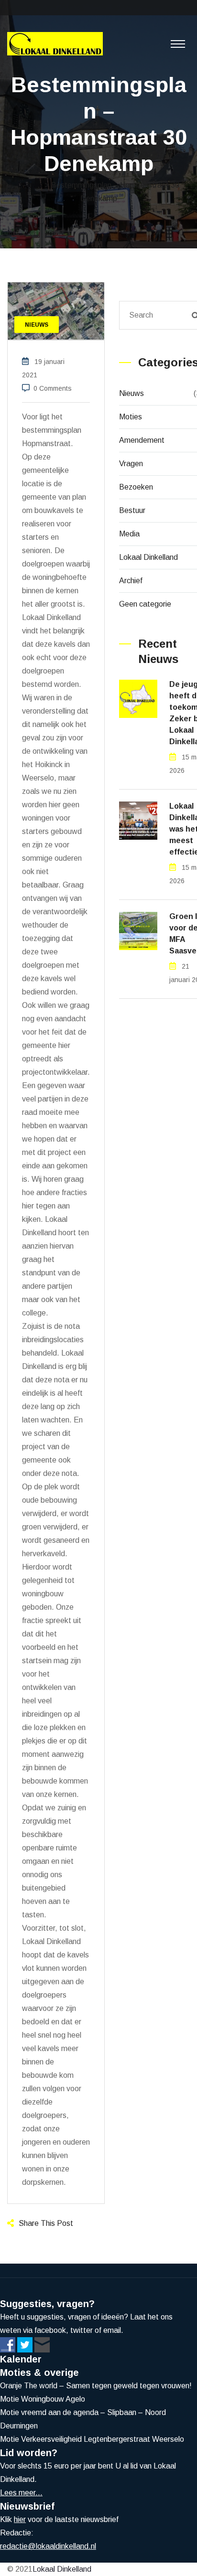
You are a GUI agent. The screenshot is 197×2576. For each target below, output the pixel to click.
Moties (131, 417)
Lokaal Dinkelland (148, 557)
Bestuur (132, 510)
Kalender (21, 2359)
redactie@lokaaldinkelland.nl (48, 2546)
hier (20, 2519)
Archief (131, 581)
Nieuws (131, 393)
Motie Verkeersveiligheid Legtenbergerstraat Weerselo (92, 2439)
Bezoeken (136, 487)
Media (129, 534)
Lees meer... (21, 2493)
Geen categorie (145, 604)
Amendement (142, 440)
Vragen (131, 464)
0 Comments (53, 388)
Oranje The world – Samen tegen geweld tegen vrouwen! (96, 2386)
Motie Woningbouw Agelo (43, 2399)
